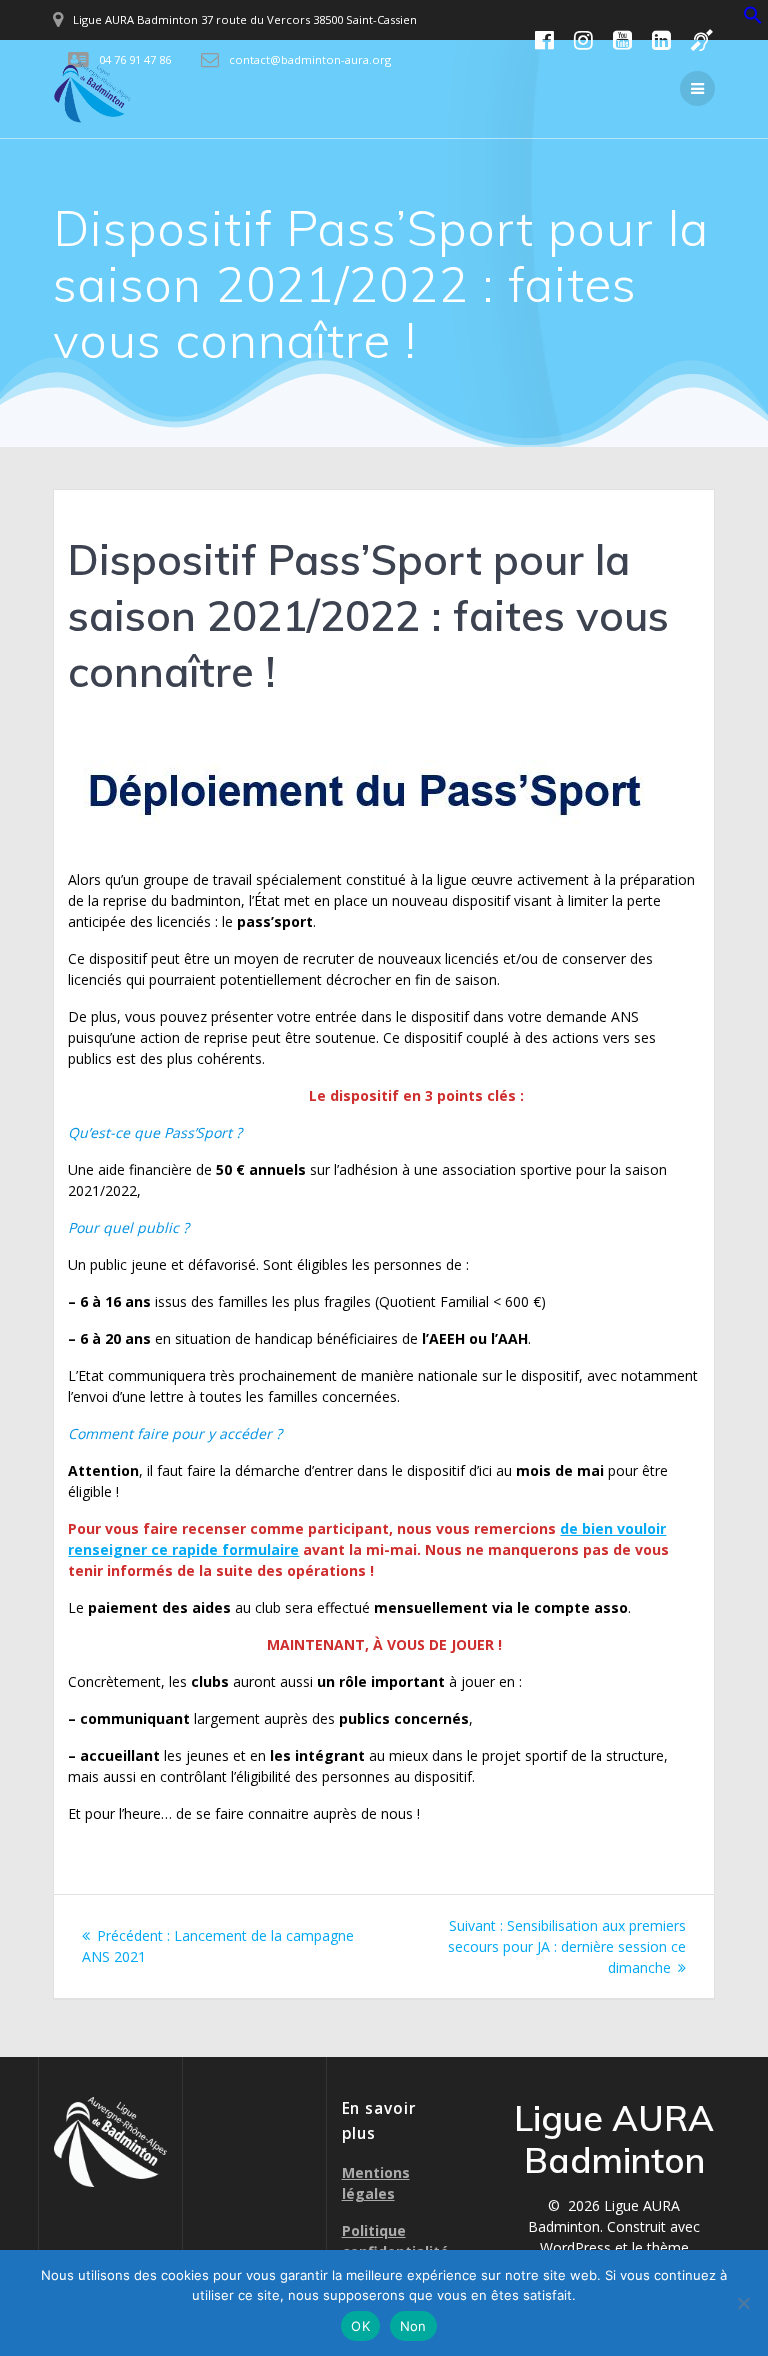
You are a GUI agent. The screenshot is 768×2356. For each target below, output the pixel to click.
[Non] (743, 2303)
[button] (753, 19)
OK (360, 2326)
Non (413, 2326)
